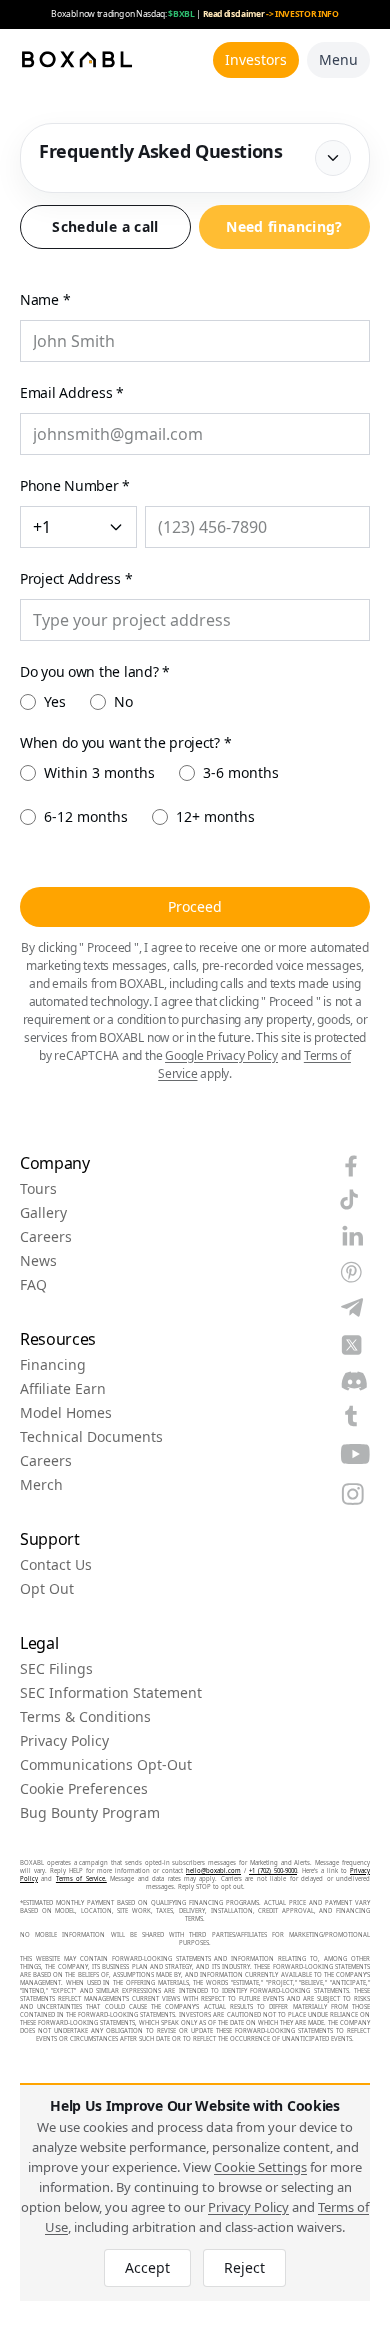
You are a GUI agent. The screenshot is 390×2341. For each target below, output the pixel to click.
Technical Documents (91, 1437)
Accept (147, 2267)
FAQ (33, 1285)
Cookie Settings (260, 2167)
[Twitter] (352, 1345)
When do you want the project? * (125, 742)
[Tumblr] (351, 1416)
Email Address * (72, 392)
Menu (338, 59)
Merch (41, 1485)
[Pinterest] (351, 1272)
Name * (45, 299)
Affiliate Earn (63, 1389)
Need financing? (284, 226)
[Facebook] (351, 1166)
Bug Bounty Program (90, 1813)
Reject (244, 2267)
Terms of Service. (81, 1879)
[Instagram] (353, 1494)
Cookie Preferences (84, 1789)
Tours (38, 1189)
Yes (55, 701)
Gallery (43, 1213)
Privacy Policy (64, 1741)
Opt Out (47, 1589)
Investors (256, 59)
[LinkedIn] (353, 1236)
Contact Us (56, 1565)
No (123, 701)
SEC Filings (56, 1669)
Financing (53, 1365)
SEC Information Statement (111, 1693)
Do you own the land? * (95, 671)
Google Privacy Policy (221, 1055)
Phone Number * (75, 485)
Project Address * (76, 578)
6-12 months (86, 816)
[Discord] (354, 1381)
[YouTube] (355, 1454)
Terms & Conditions (85, 1717)
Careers (46, 1237)
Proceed (195, 906)
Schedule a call (105, 226)
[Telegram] (352, 1308)
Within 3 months (99, 772)
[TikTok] (349, 1200)
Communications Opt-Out (106, 1765)
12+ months (215, 816)
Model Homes (66, 1413)
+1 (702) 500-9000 (273, 1871)
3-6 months (241, 772)
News (38, 1261)
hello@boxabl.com (213, 1871)
